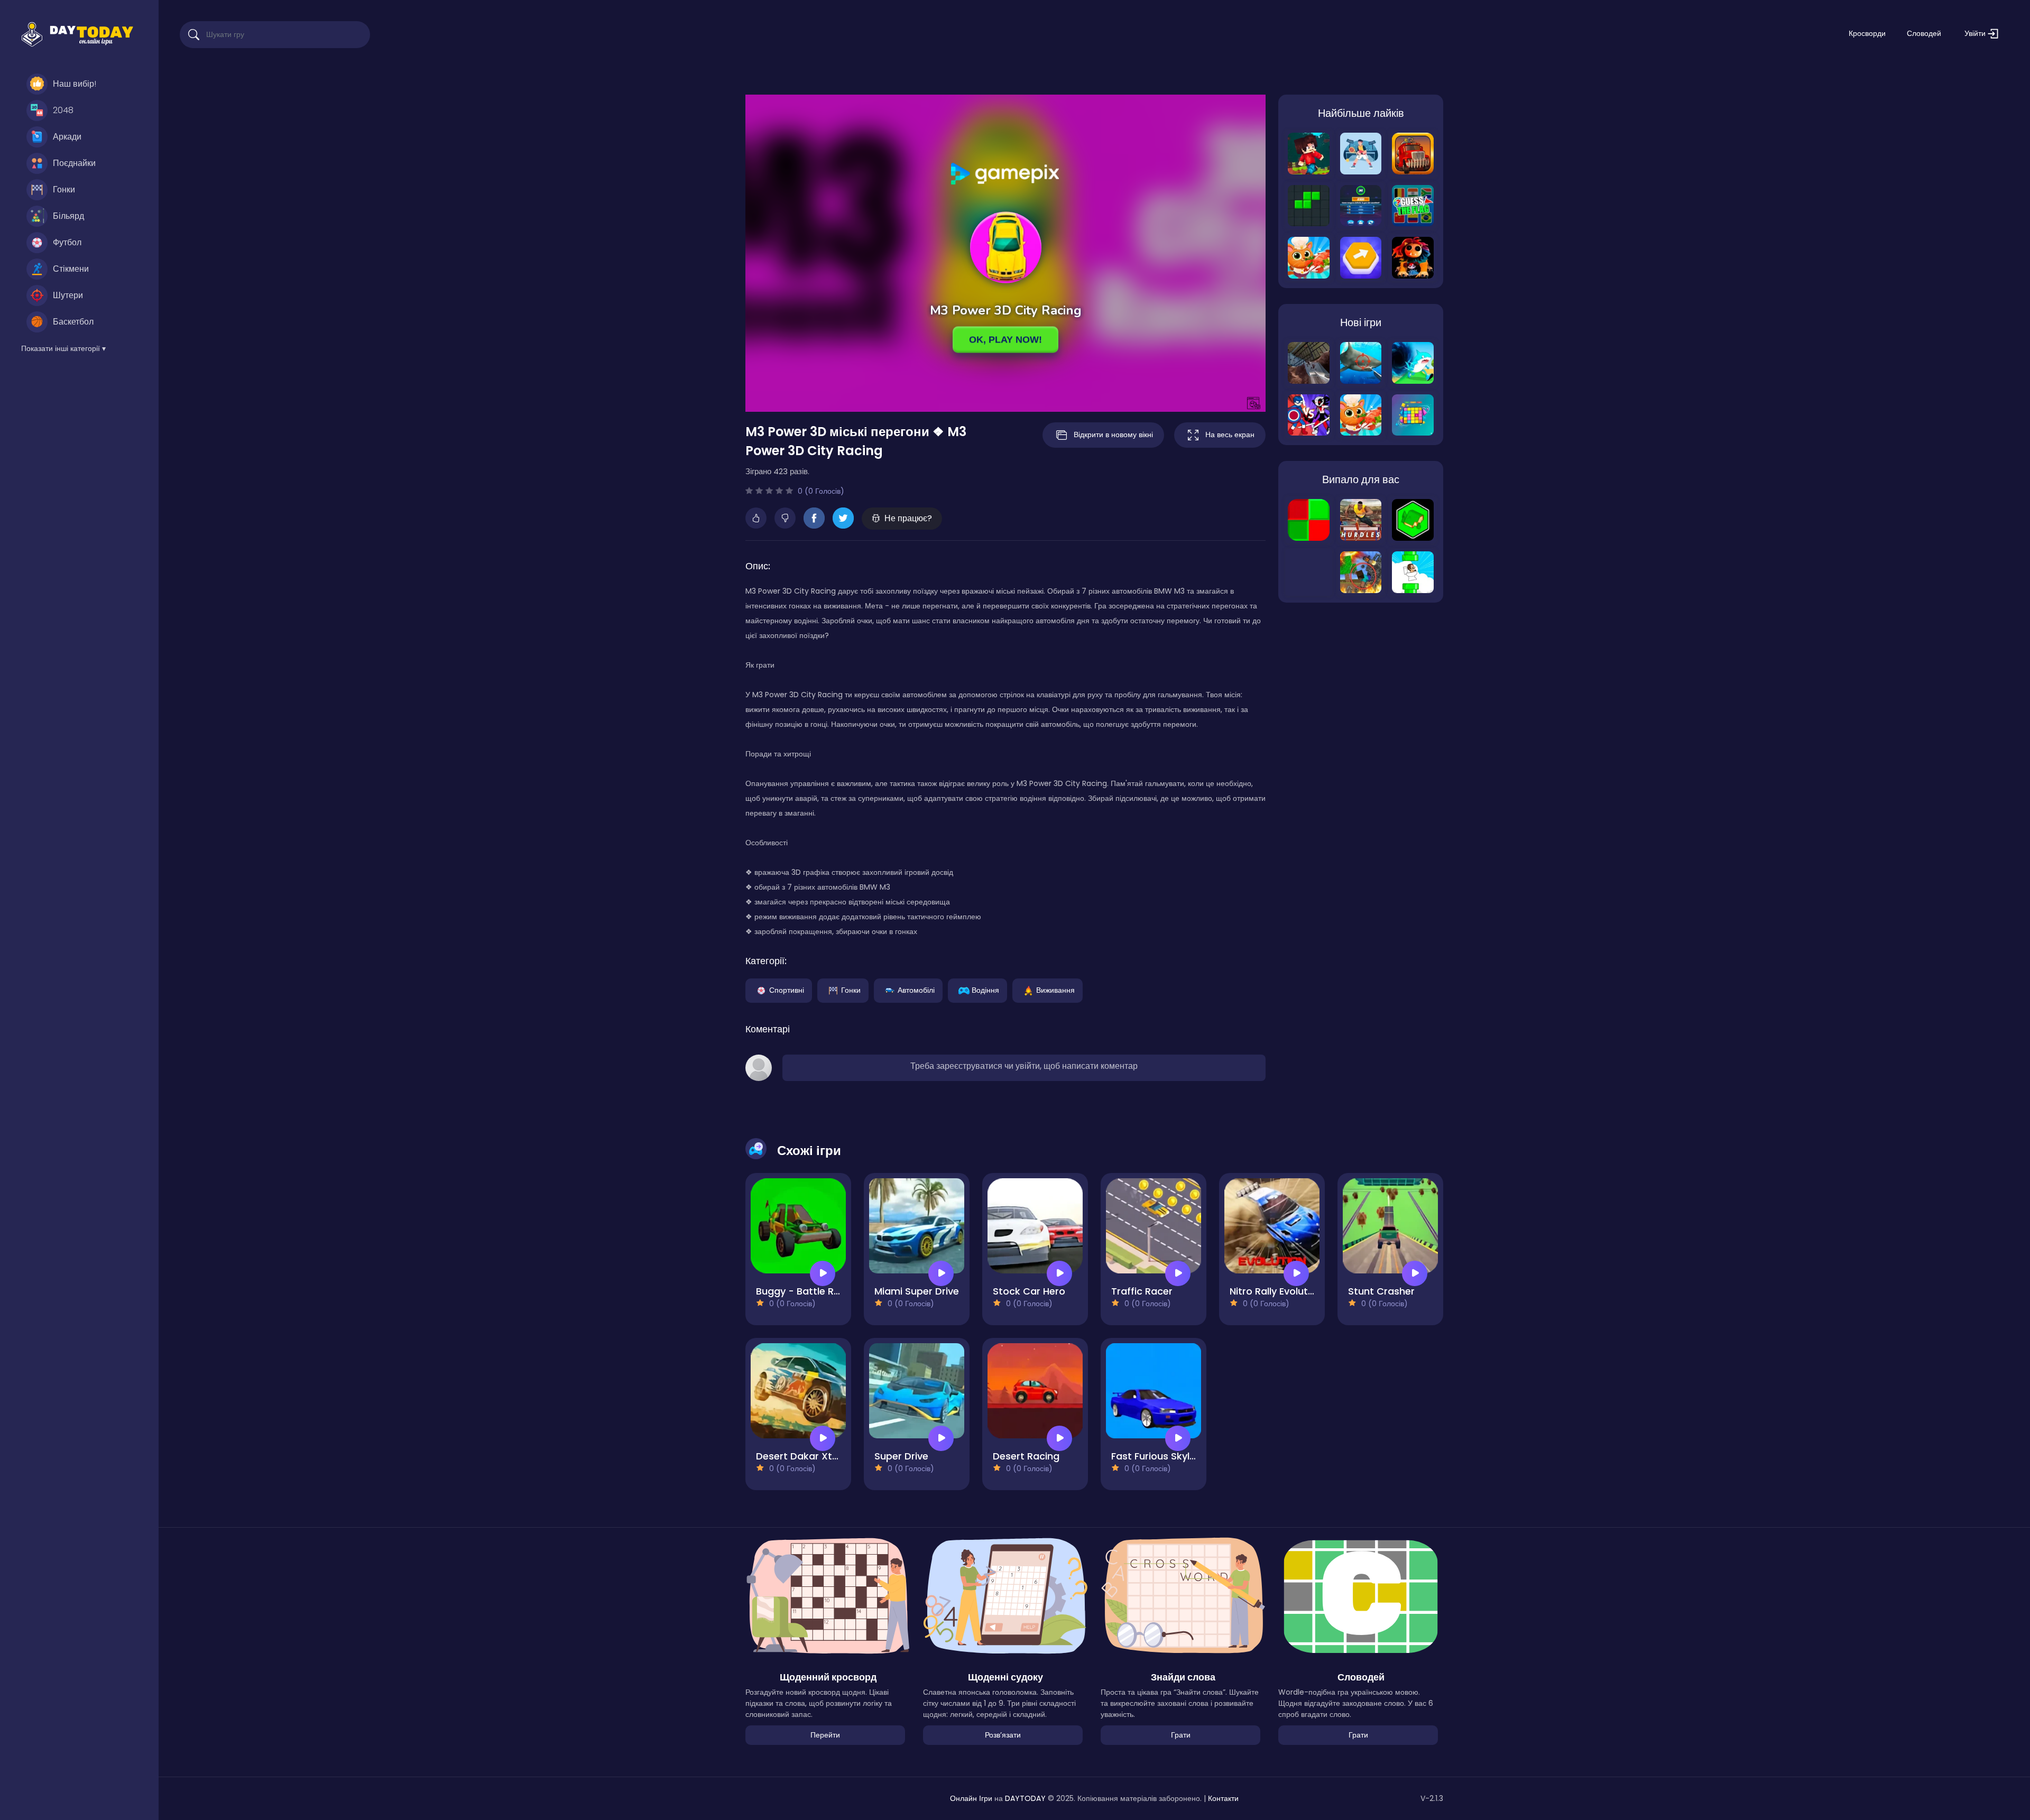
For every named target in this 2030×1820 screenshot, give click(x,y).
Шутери (68, 295)
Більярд (68, 216)
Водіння (985, 990)
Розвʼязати (1003, 1735)
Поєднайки (74, 163)
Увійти (1976, 33)
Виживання (1055, 990)
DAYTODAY (1025, 1798)
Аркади (67, 137)
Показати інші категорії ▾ (63, 348)
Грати (1181, 1735)
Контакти (1223, 1798)
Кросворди (1867, 33)
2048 (63, 110)
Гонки (64, 190)
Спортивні (787, 990)
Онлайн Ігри (971, 1798)
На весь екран (1230, 435)
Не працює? (908, 518)
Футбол (67, 242)
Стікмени (71, 269)
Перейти (825, 1735)
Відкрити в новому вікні (1113, 435)
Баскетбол (73, 322)
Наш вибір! (75, 84)
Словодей (1924, 33)
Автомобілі (916, 990)
